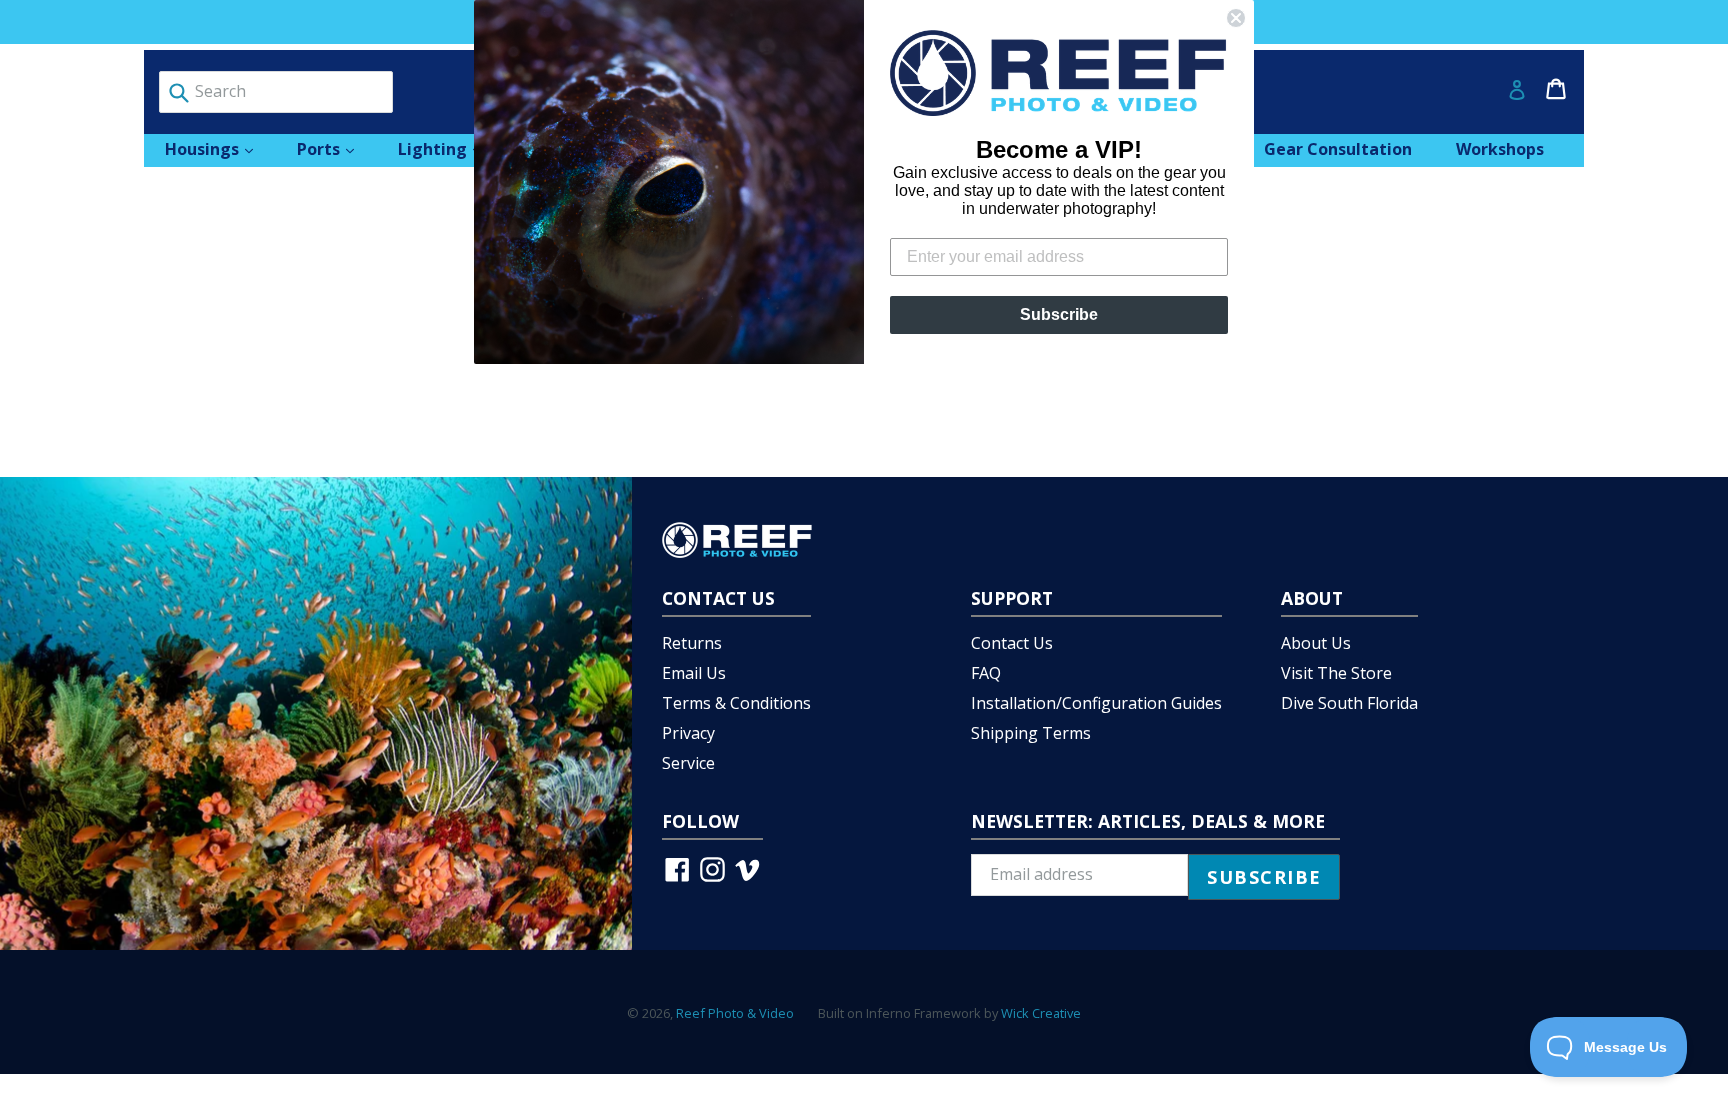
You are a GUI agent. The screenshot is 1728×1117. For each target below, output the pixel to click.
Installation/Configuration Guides (1096, 703)
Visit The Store (1336, 673)
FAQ (986, 673)
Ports (335, 148)
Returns (692, 643)
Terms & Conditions (736, 703)
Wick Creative (1041, 1013)
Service (688, 763)
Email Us (694, 673)
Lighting (449, 148)
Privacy (688, 733)
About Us (1316, 643)
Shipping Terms (1031, 733)
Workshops (1500, 149)
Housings (219, 148)
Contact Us (1012, 643)
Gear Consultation (1338, 149)
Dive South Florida (1349, 703)
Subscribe (1059, 314)
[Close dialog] (1236, 18)
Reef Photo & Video (735, 1013)
